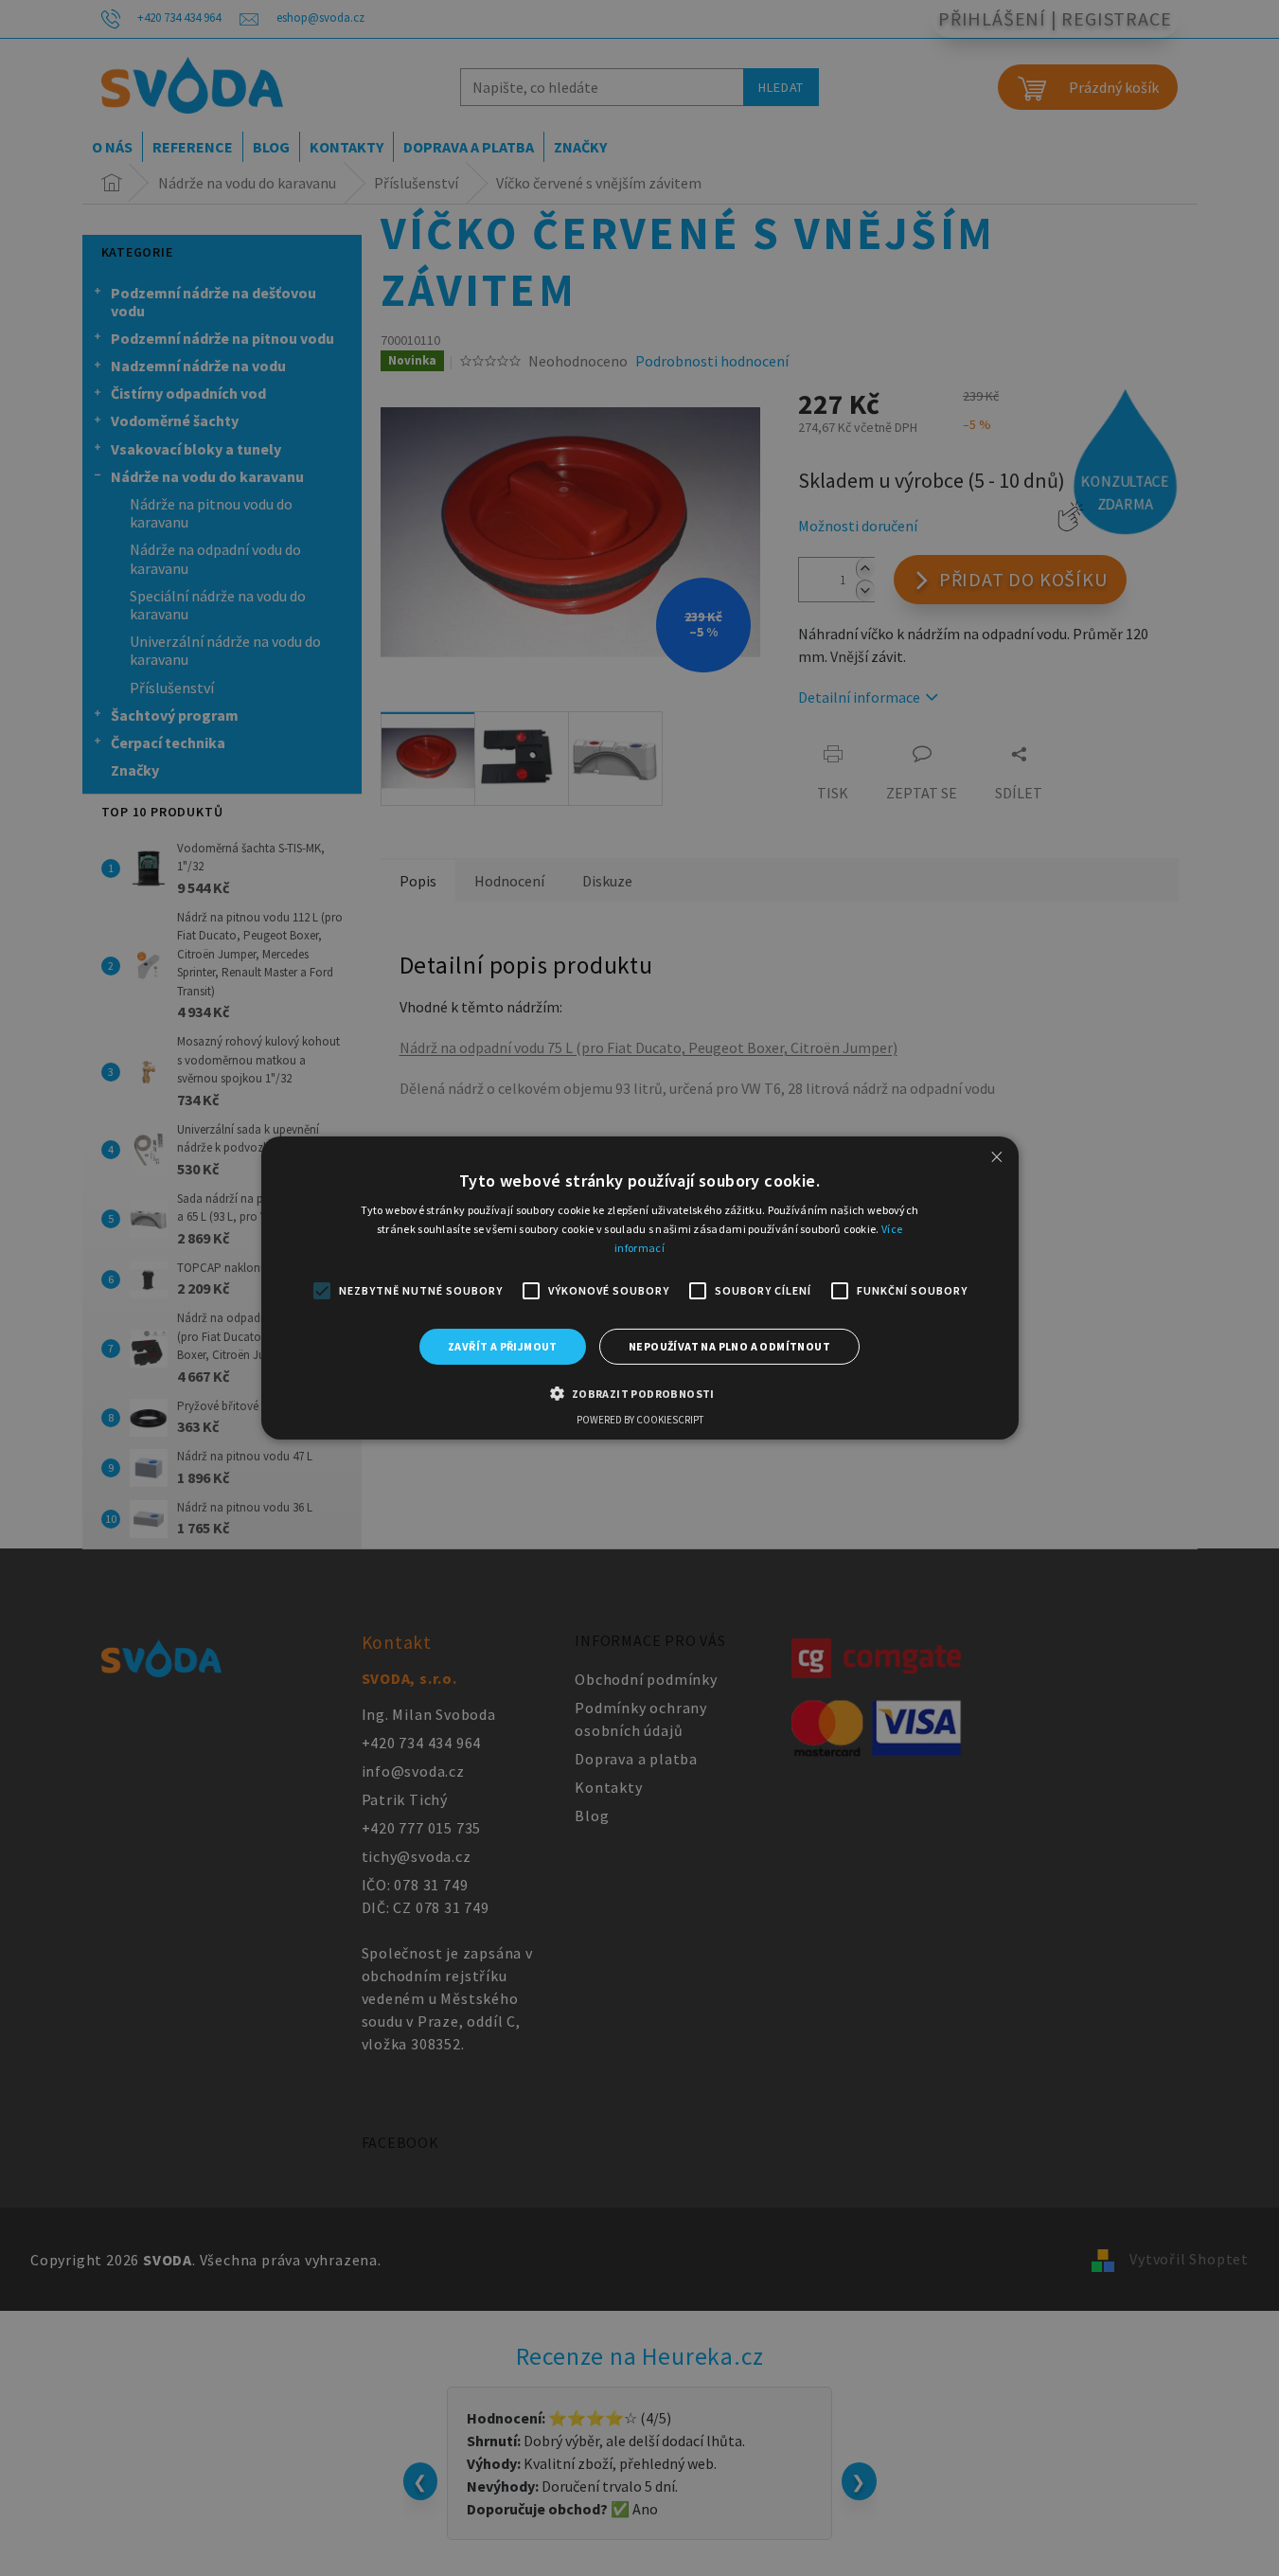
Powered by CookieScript (640, 1420)
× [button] (997, 1157)
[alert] (639, 1288)
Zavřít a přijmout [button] (503, 1346)
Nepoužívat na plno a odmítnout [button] (729, 1346)
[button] (639, 1393)
